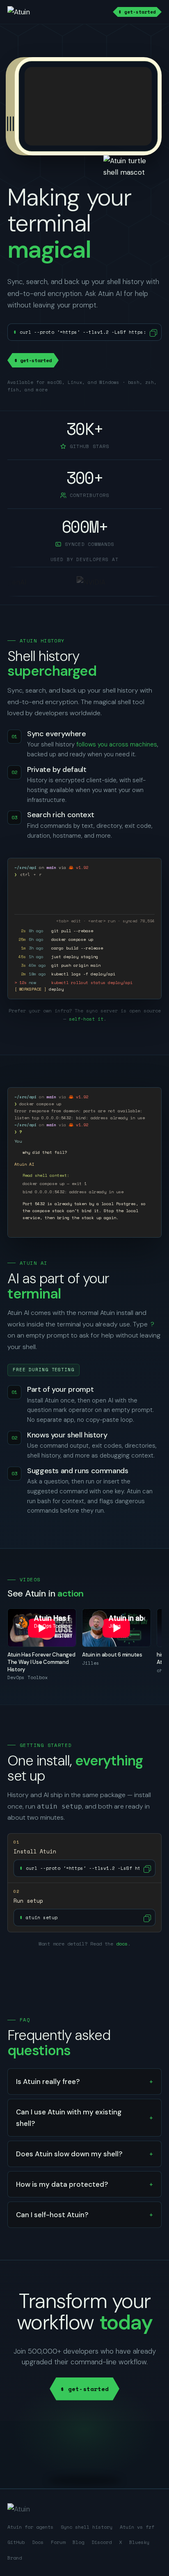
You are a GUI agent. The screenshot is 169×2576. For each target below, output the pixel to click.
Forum (58, 2542)
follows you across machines (117, 744)
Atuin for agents (30, 2527)
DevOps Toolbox (27, 1677)
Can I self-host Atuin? (52, 2215)
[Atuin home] (26, 12)
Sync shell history (87, 2527)
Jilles (91, 1663)
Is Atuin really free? (48, 2082)
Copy (153, 332)
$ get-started (137, 12)
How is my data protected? (62, 2184)
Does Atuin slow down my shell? (69, 2154)
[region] (84, 1645)
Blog (78, 2542)
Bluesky (139, 2542)
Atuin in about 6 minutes (112, 1655)
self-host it (86, 1019)
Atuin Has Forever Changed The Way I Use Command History (41, 1662)
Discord (102, 2542)
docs (122, 1944)
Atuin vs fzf (137, 2527)
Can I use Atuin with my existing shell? (69, 2118)
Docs (38, 2542)
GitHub (16, 2542)
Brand (15, 2558)
